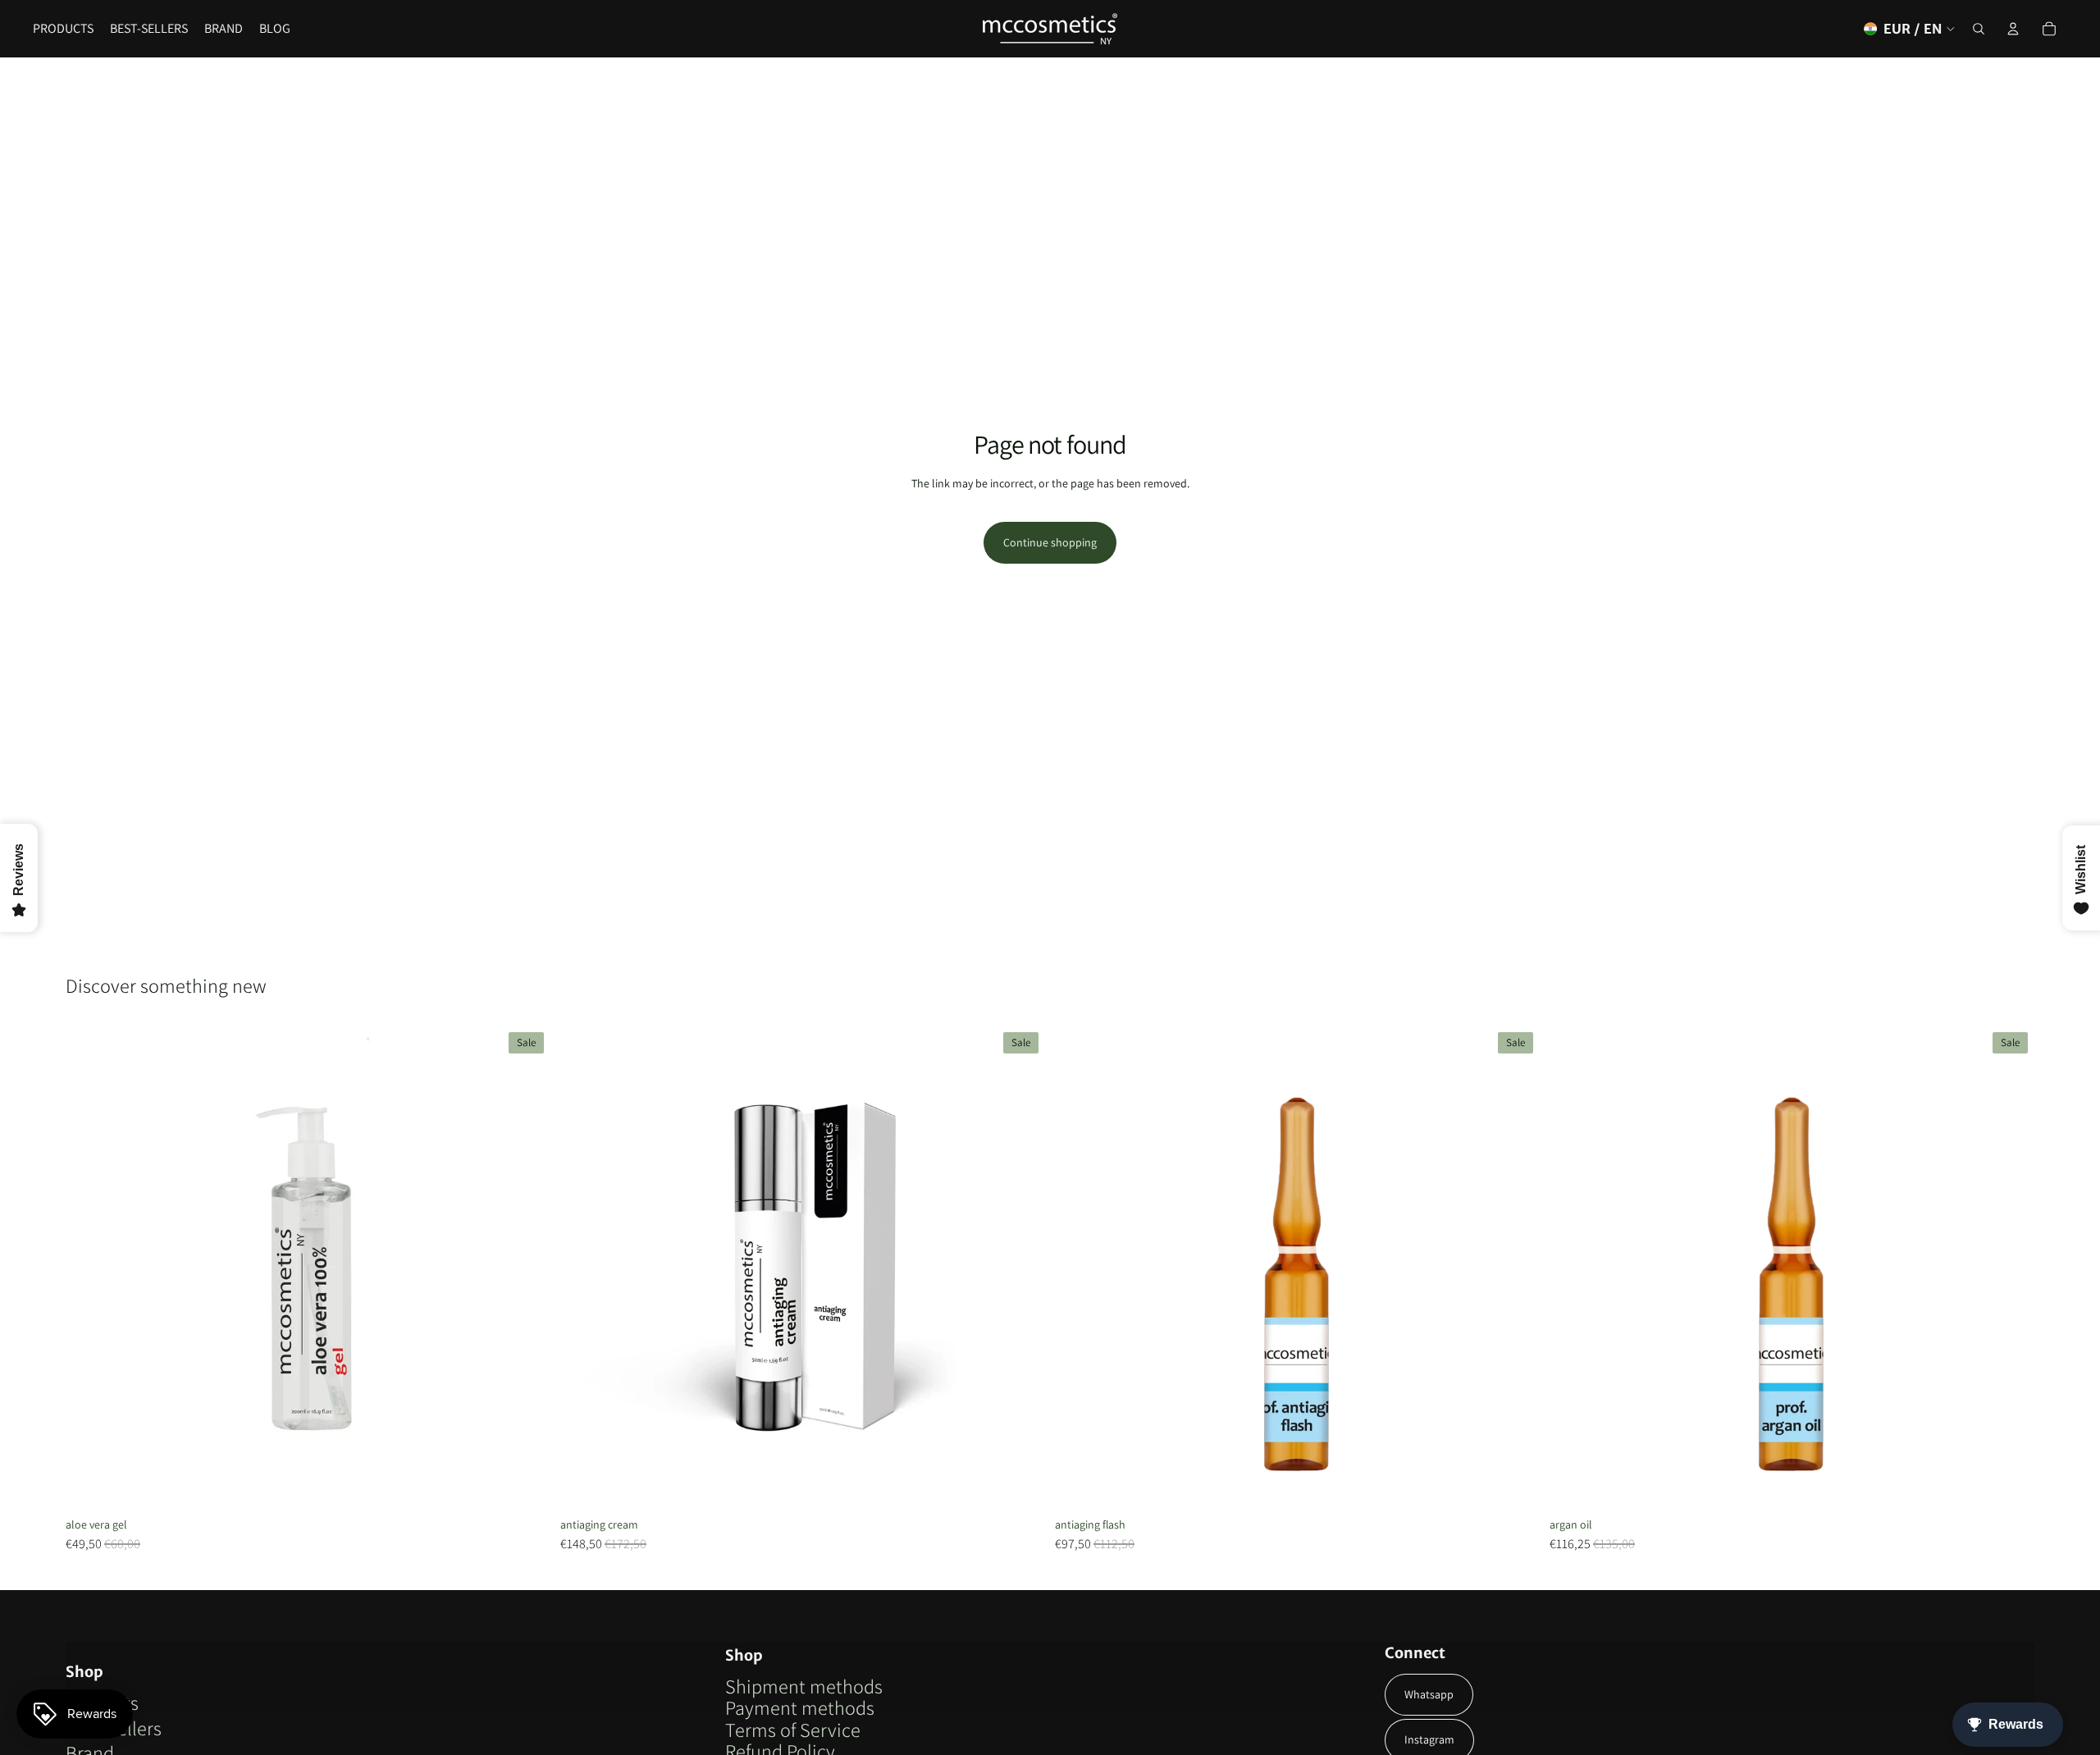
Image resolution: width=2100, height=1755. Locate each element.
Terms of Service (793, 1730)
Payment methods (800, 1707)
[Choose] (525, 1485)
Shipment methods (804, 1686)
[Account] (2013, 29)
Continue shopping (1050, 542)
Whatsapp (1429, 1694)
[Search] (1979, 29)
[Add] (1020, 1485)
